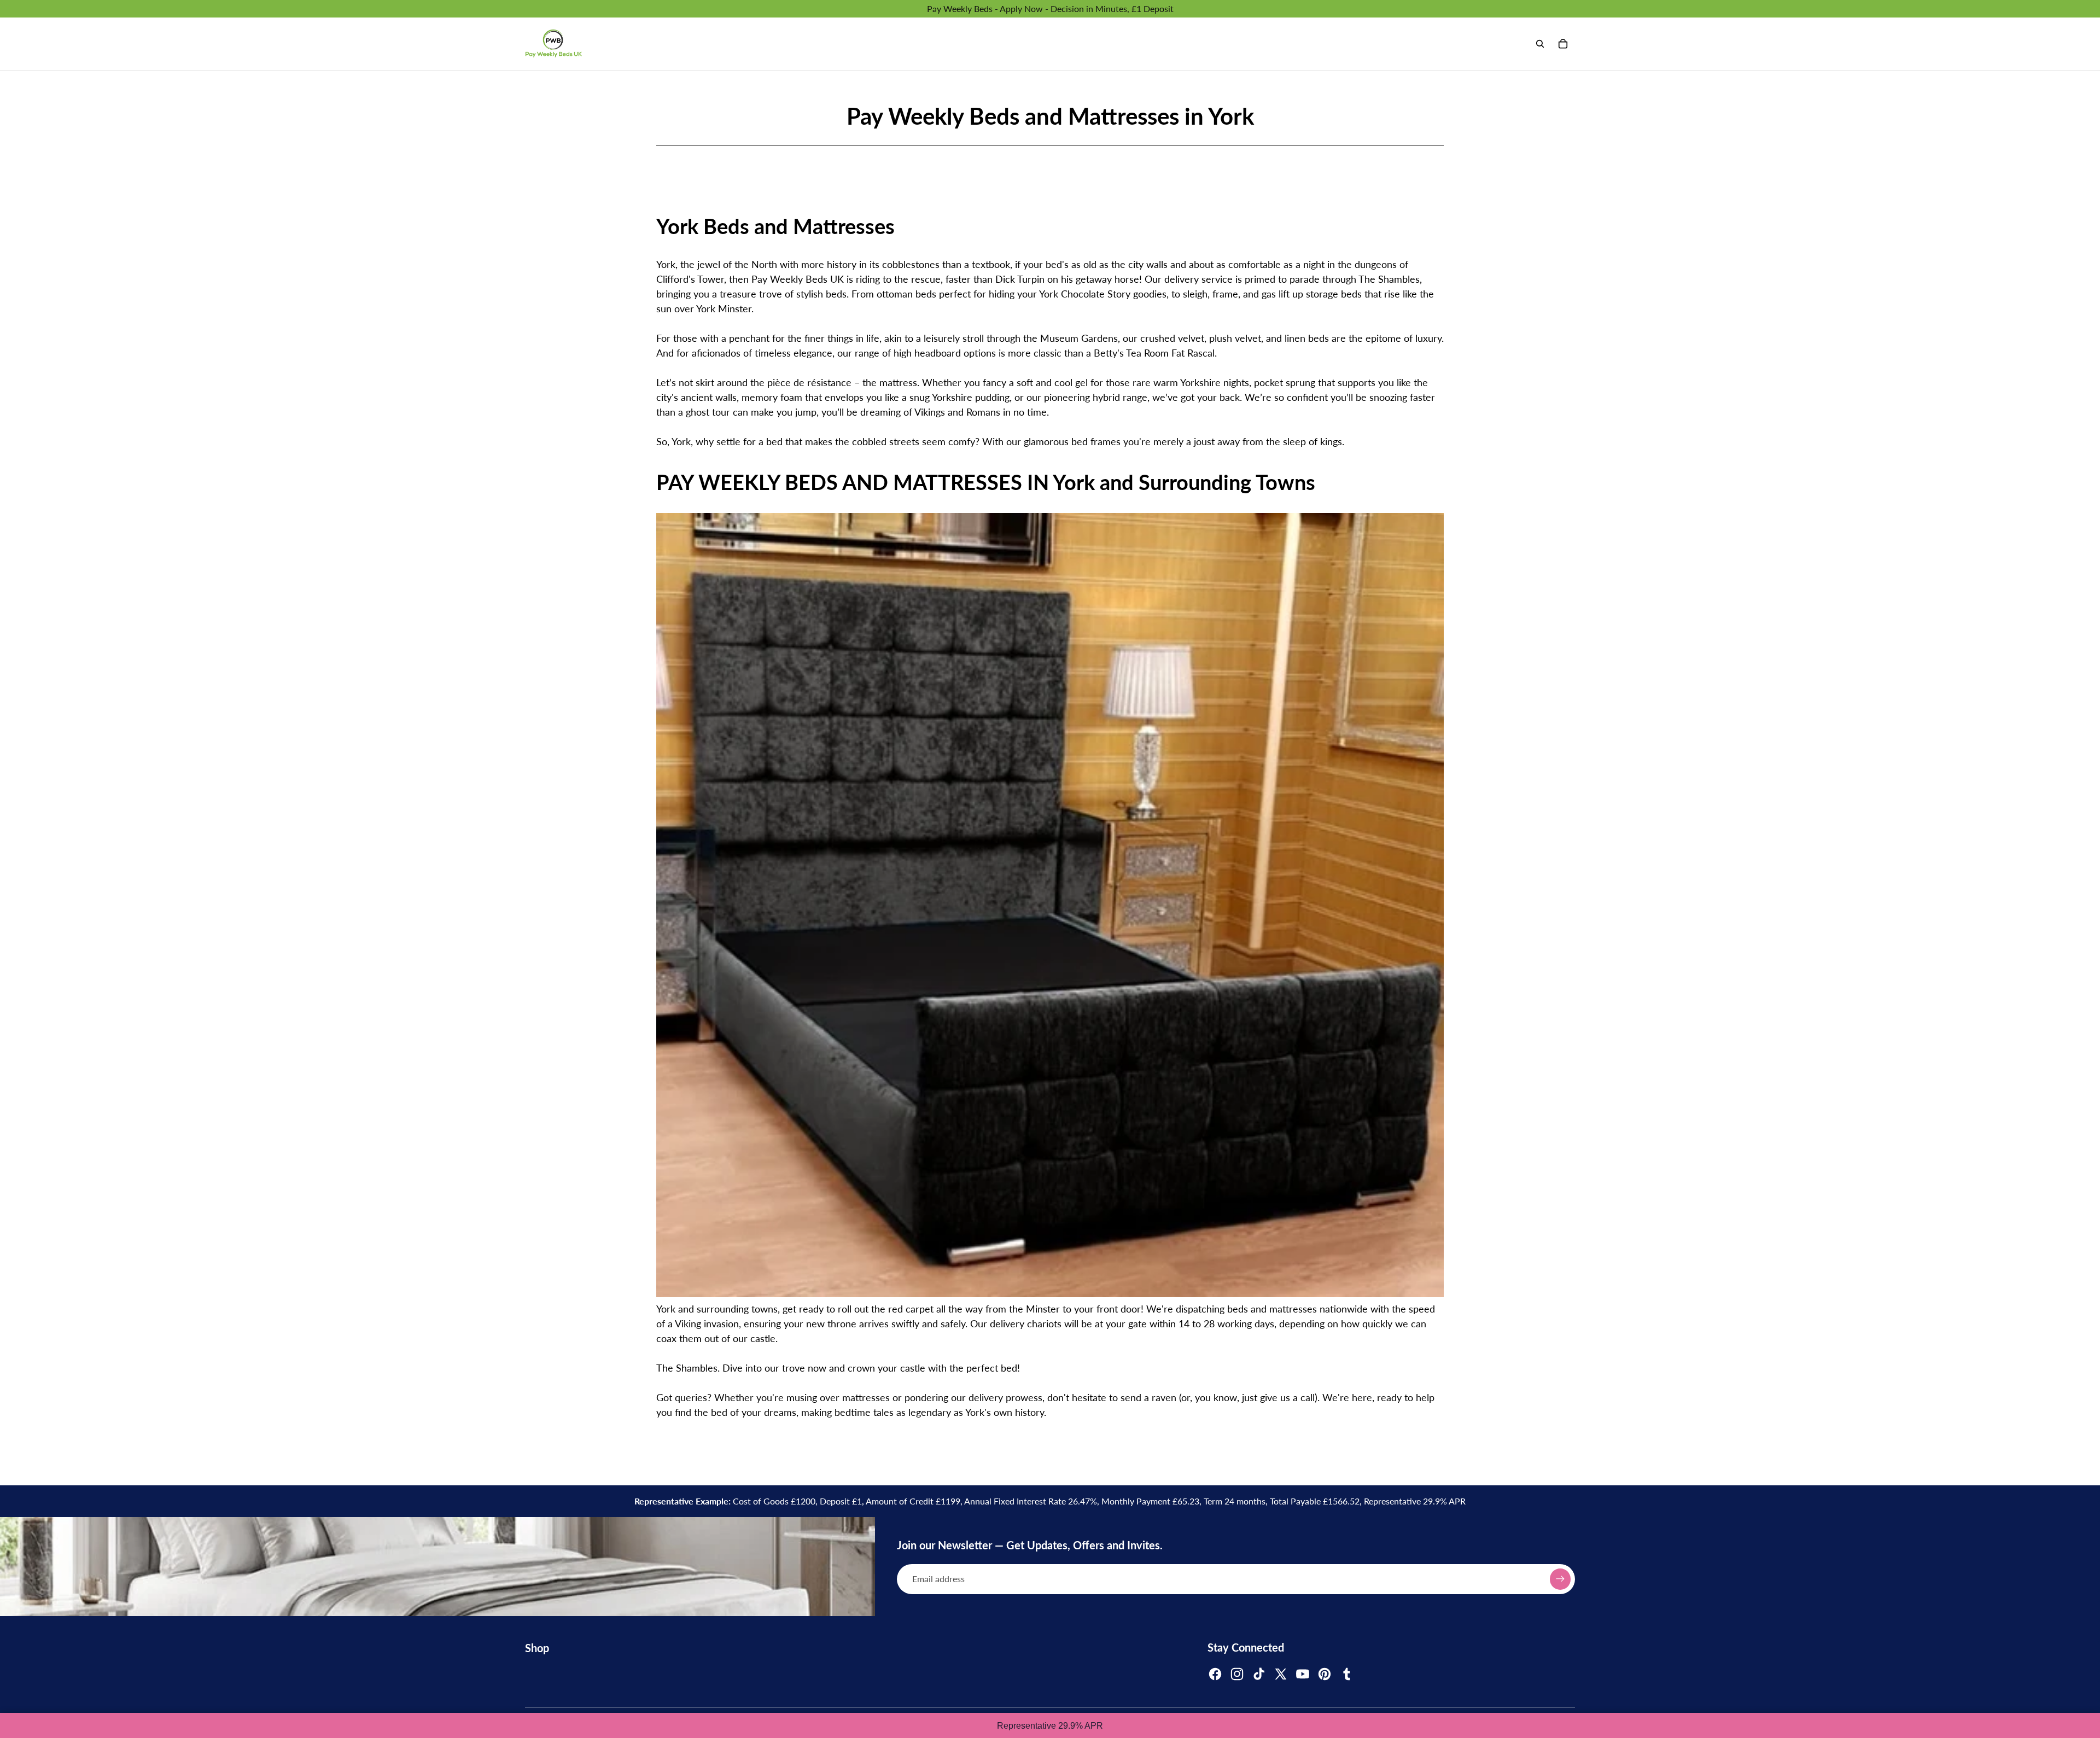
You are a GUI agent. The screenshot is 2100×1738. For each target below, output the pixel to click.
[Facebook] (1215, 1674)
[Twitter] (1281, 1674)
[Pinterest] (1325, 1674)
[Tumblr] (1346, 1674)
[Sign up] (1560, 1579)
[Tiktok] (1259, 1674)
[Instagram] (1237, 1674)
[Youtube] (1303, 1674)
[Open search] (1540, 44)
